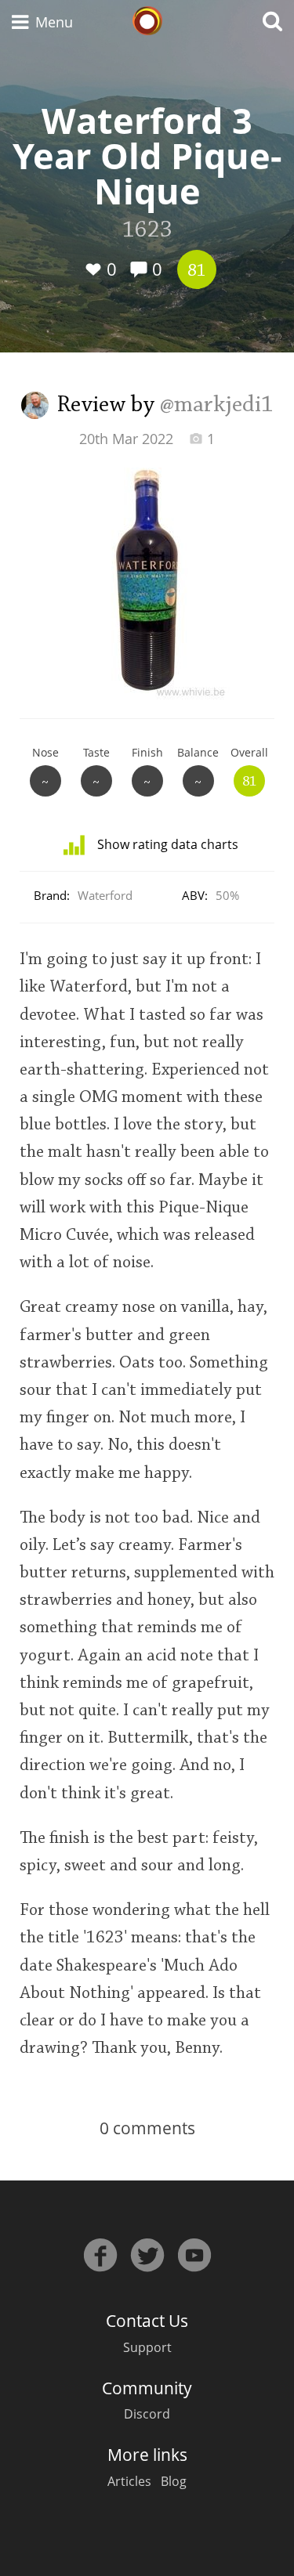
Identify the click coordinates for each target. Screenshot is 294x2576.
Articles (129, 2481)
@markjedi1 (217, 406)
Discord (147, 2414)
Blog (174, 2481)
